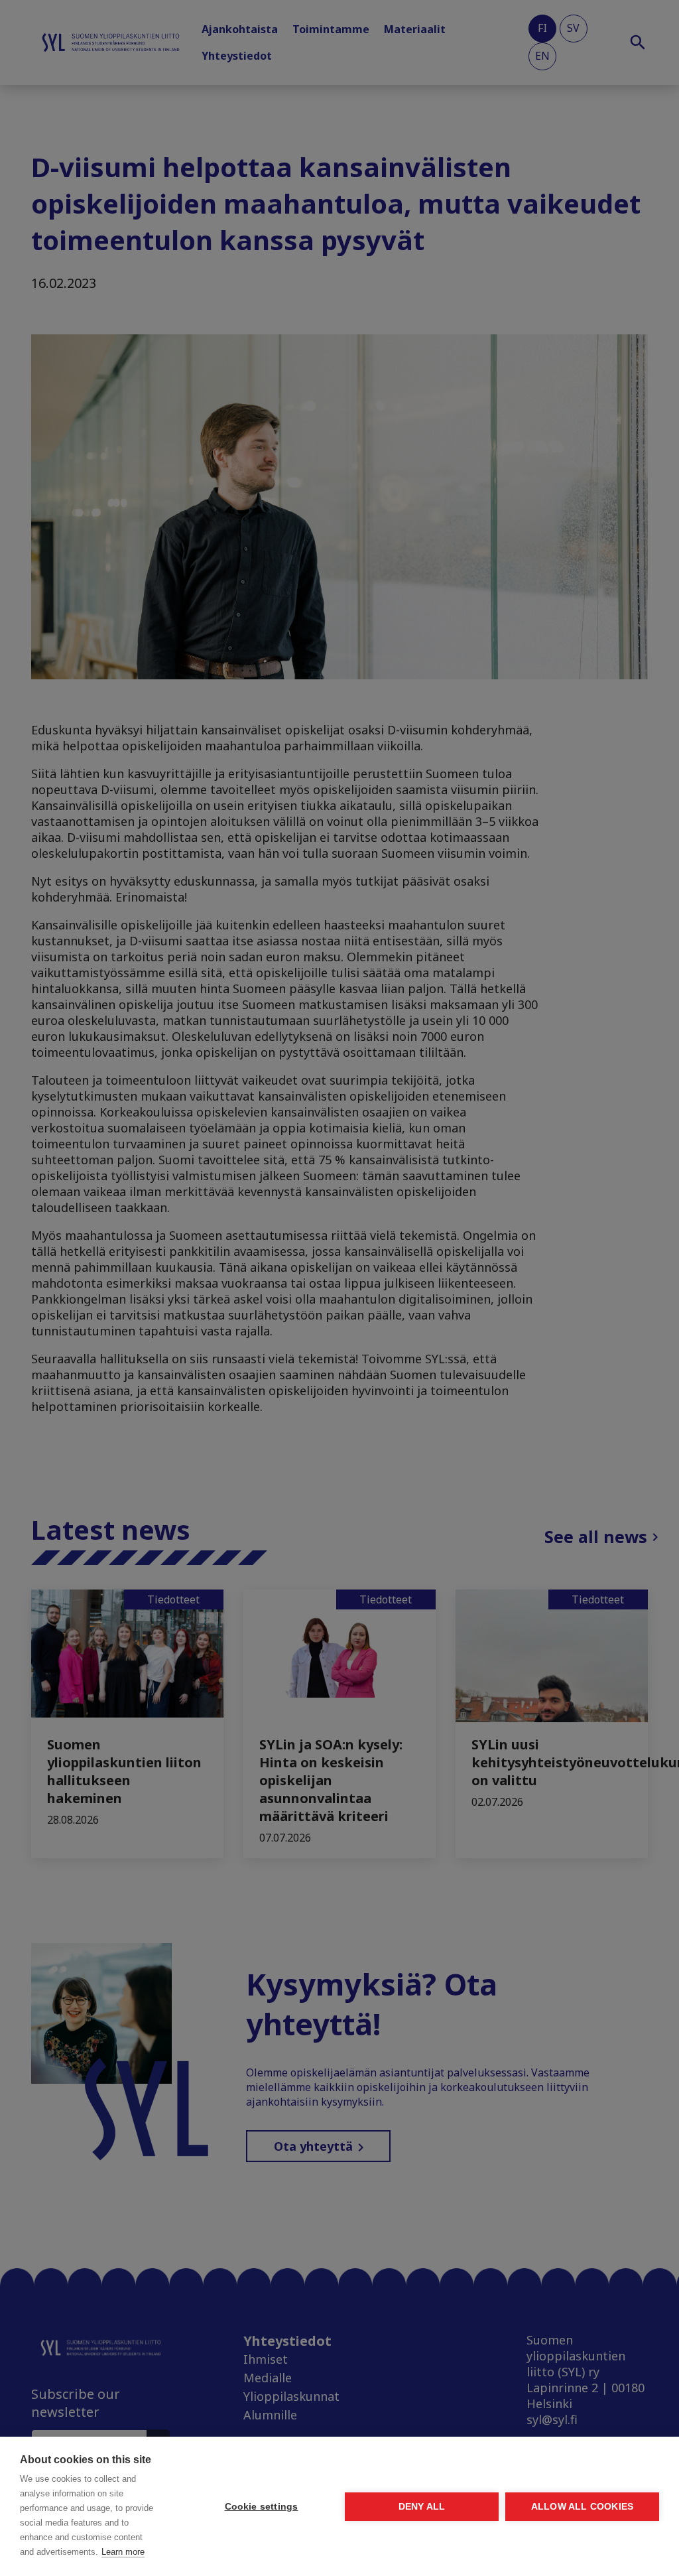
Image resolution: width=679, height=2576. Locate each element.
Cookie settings (262, 2507)
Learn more (123, 2552)
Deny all (422, 2507)
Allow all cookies (582, 2507)
